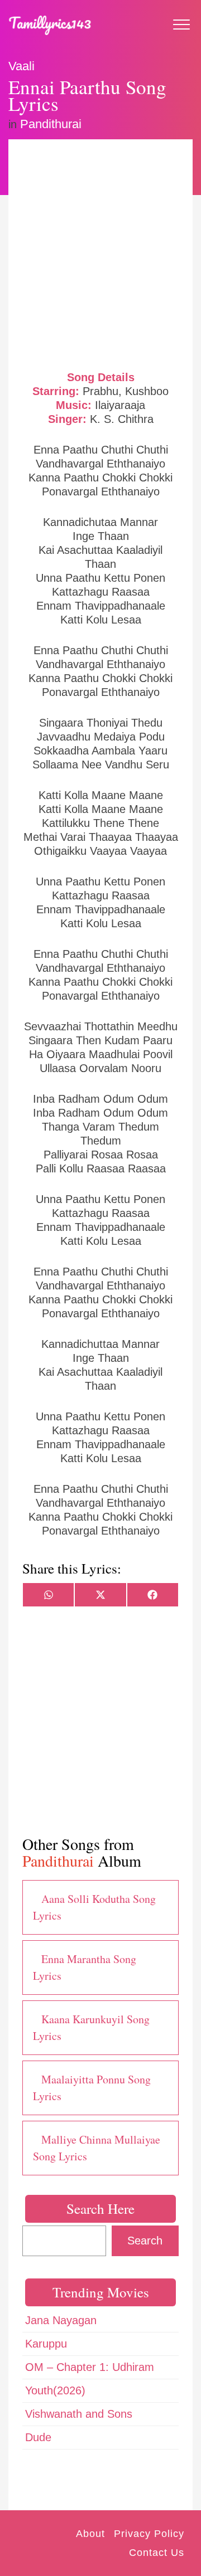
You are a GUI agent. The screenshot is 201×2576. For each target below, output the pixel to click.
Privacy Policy (149, 2534)
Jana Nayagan (61, 2320)
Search (145, 2241)
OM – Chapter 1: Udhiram (90, 2367)
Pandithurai (51, 124)
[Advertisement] (100, 254)
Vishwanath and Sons (79, 2414)
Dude (38, 2437)
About (90, 2534)
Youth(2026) (55, 2390)
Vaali (21, 66)
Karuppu (46, 2344)
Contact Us (157, 2553)
